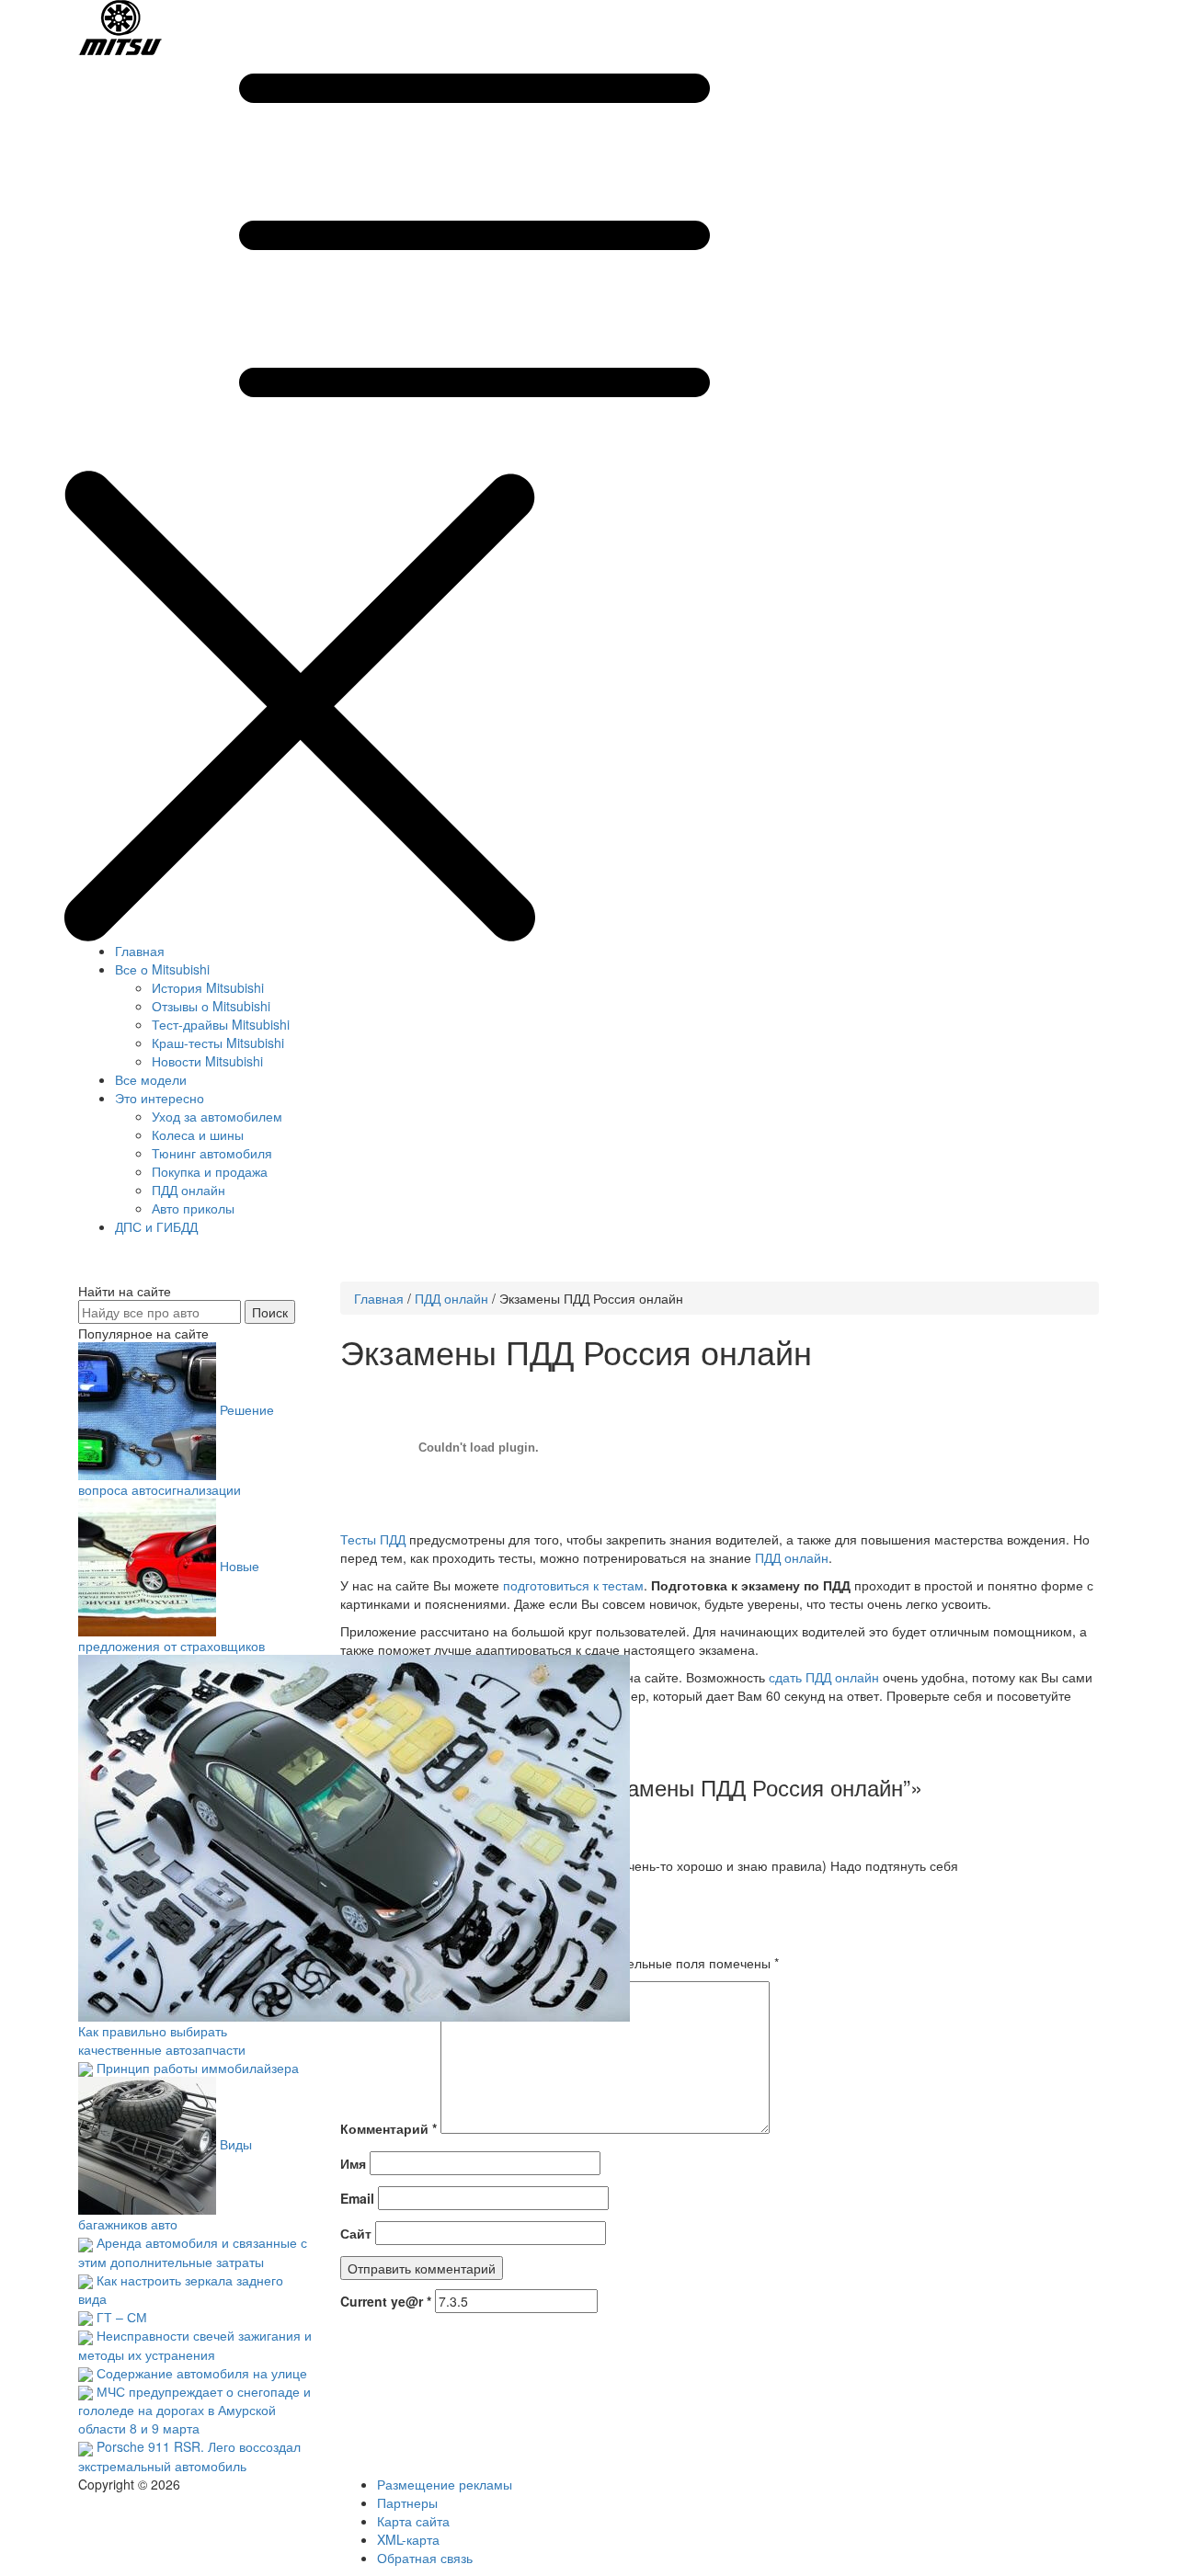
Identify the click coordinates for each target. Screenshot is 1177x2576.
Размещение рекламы (445, 2484)
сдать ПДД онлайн (824, 1677)
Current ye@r (386, 2301)
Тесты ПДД (373, 1539)
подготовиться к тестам (573, 1585)
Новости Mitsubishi (207, 1061)
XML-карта (408, 2539)
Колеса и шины (198, 1134)
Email (357, 2198)
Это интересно (160, 1098)
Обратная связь (425, 2558)
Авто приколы (193, 1208)
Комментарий (389, 2128)
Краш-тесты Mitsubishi (218, 1043)
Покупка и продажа (210, 1171)
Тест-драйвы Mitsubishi (221, 1024)
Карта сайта (413, 2521)
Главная (140, 951)
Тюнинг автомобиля (212, 1153)
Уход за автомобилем (217, 1116)
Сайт (356, 2233)
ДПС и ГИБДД (156, 1226)
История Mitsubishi (208, 987)
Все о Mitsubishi (162, 969)
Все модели (151, 1079)
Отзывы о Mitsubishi (211, 1006)
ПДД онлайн (189, 1190)
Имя (353, 2163)
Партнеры (407, 2502)
